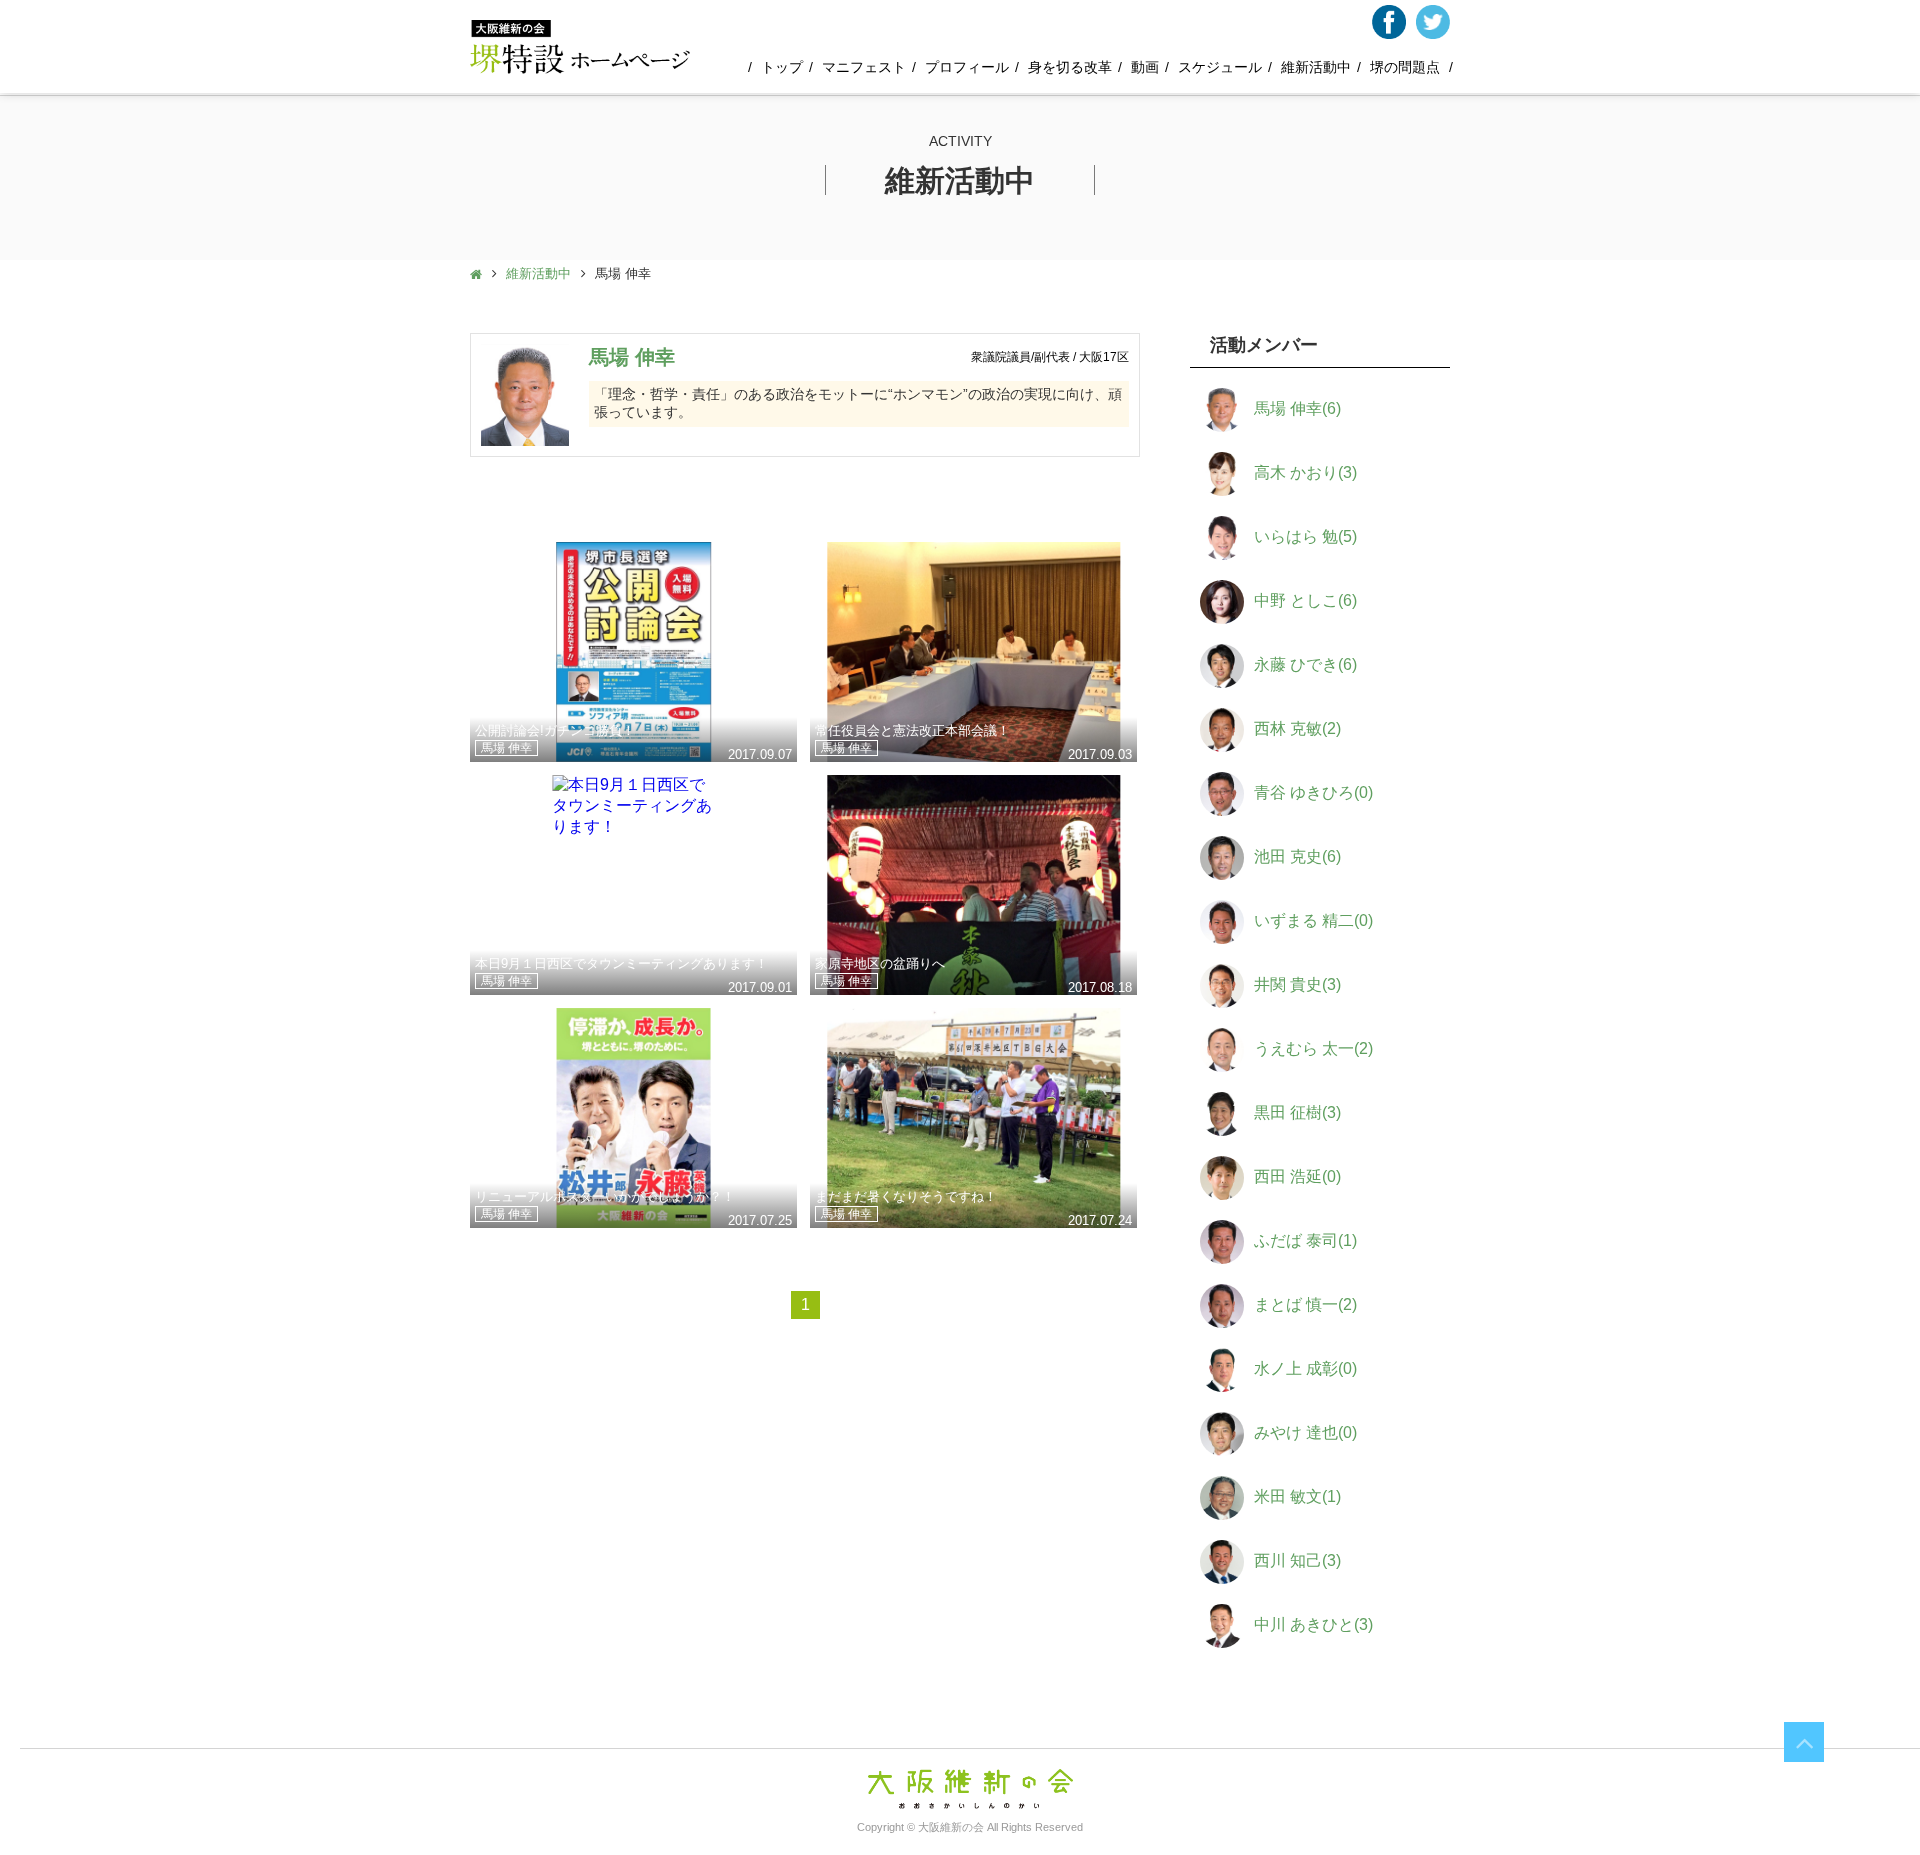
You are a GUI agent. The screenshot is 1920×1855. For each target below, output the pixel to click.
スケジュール (1220, 67)
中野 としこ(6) (1305, 600)
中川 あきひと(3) (1313, 1624)
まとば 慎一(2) (1305, 1304)
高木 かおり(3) (1305, 472)
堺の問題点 (1405, 67)
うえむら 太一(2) (1313, 1048)
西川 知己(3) (1297, 1560)
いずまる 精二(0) (1313, 920)
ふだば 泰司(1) (1305, 1240)
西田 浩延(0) (1297, 1176)
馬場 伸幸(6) (1297, 408)
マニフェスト (864, 67)
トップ (782, 67)
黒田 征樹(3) (1297, 1112)
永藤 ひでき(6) (1305, 664)
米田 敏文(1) (1297, 1496)
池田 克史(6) (1297, 856)
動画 (1145, 67)
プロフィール (967, 67)
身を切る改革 (1070, 67)
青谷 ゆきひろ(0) (1313, 792)
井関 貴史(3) (1297, 984)
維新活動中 (1316, 67)
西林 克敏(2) (1297, 728)
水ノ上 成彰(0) (1305, 1368)
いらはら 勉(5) (1305, 536)
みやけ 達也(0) (1305, 1432)
